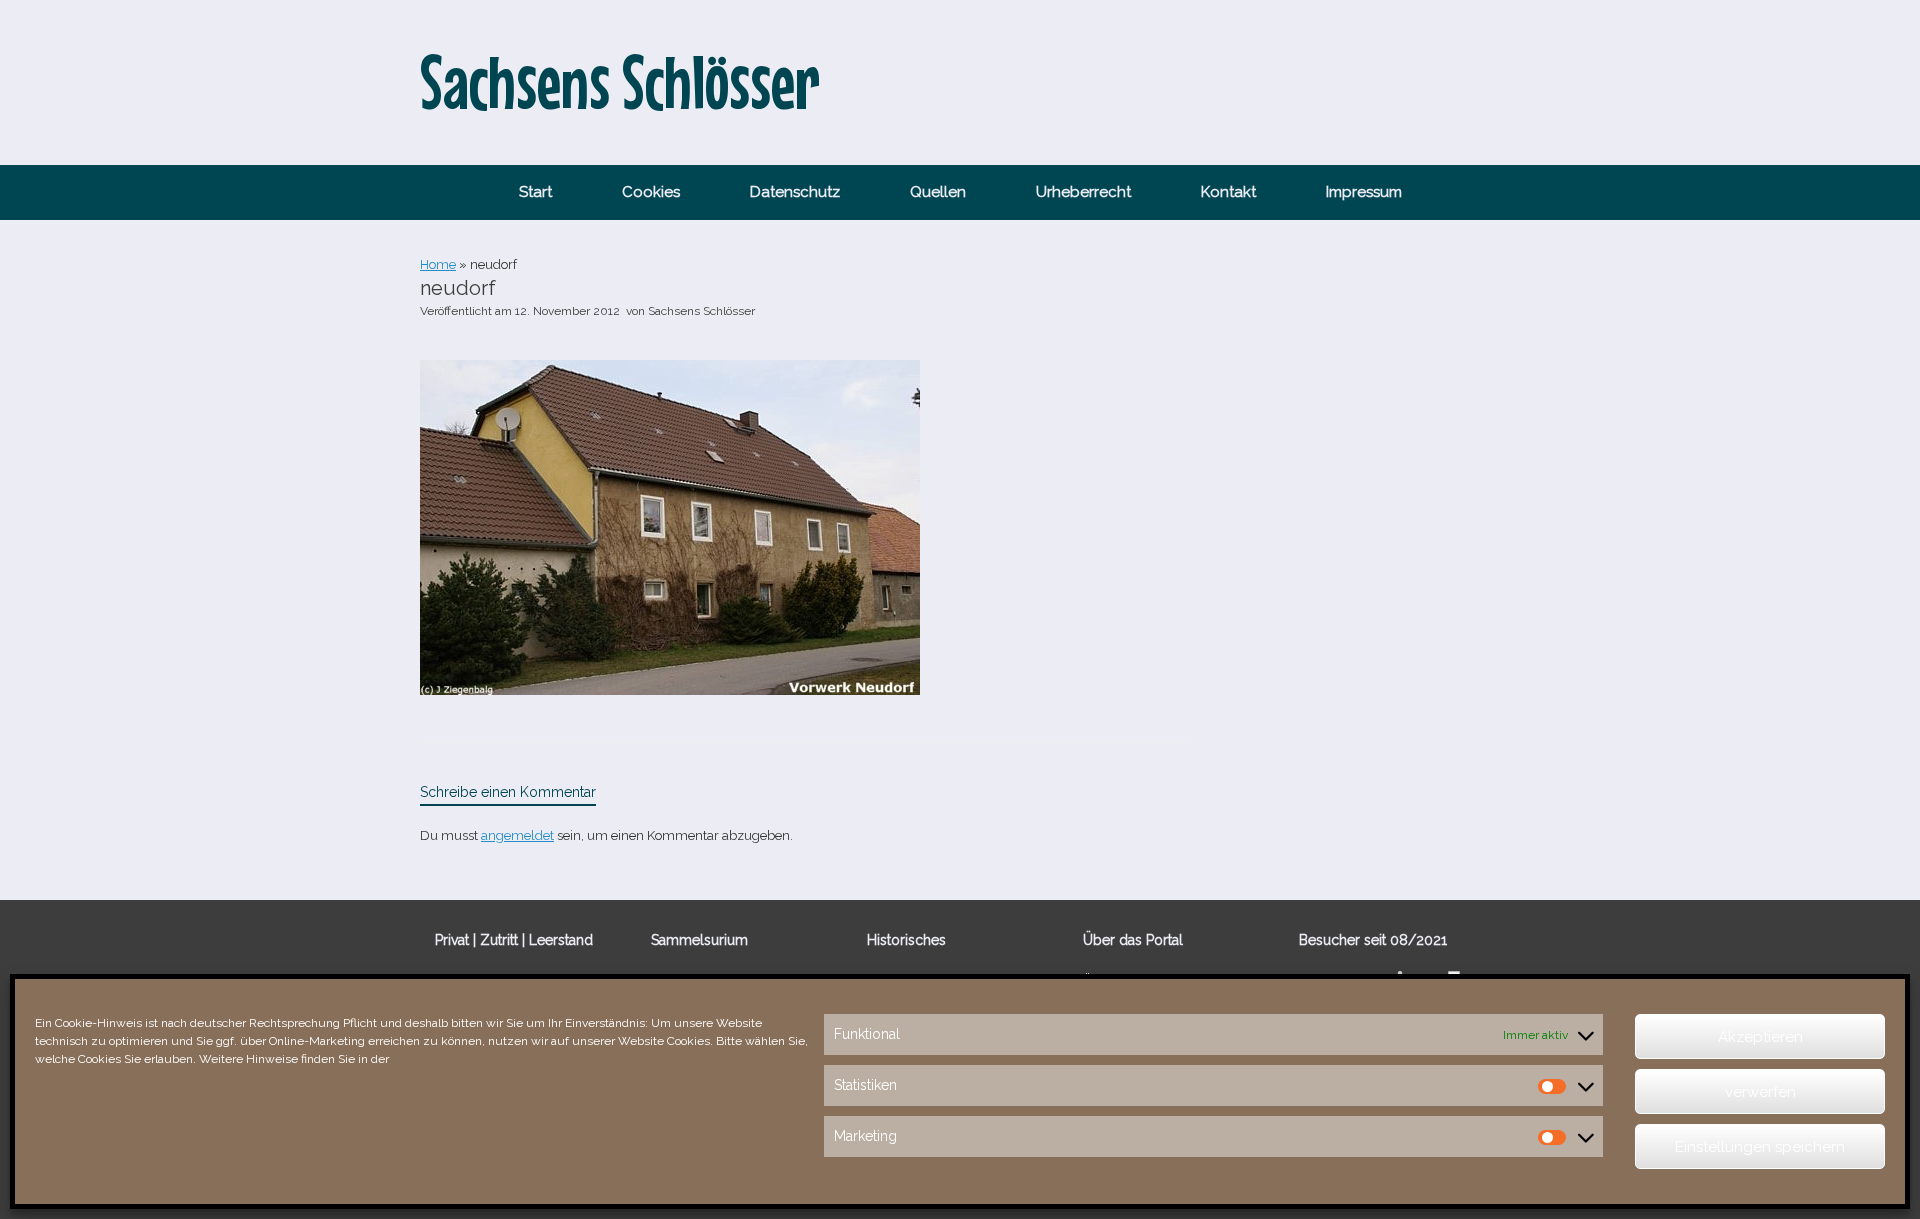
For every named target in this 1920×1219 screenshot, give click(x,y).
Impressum (1364, 192)
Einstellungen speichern (1760, 1147)
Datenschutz (795, 192)
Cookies (651, 192)
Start (535, 192)
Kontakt (1228, 192)
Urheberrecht (1083, 192)
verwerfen (1760, 1092)
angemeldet (517, 835)
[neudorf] (670, 690)
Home (438, 264)
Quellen (938, 192)
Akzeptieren (1760, 1037)
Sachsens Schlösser (701, 311)
